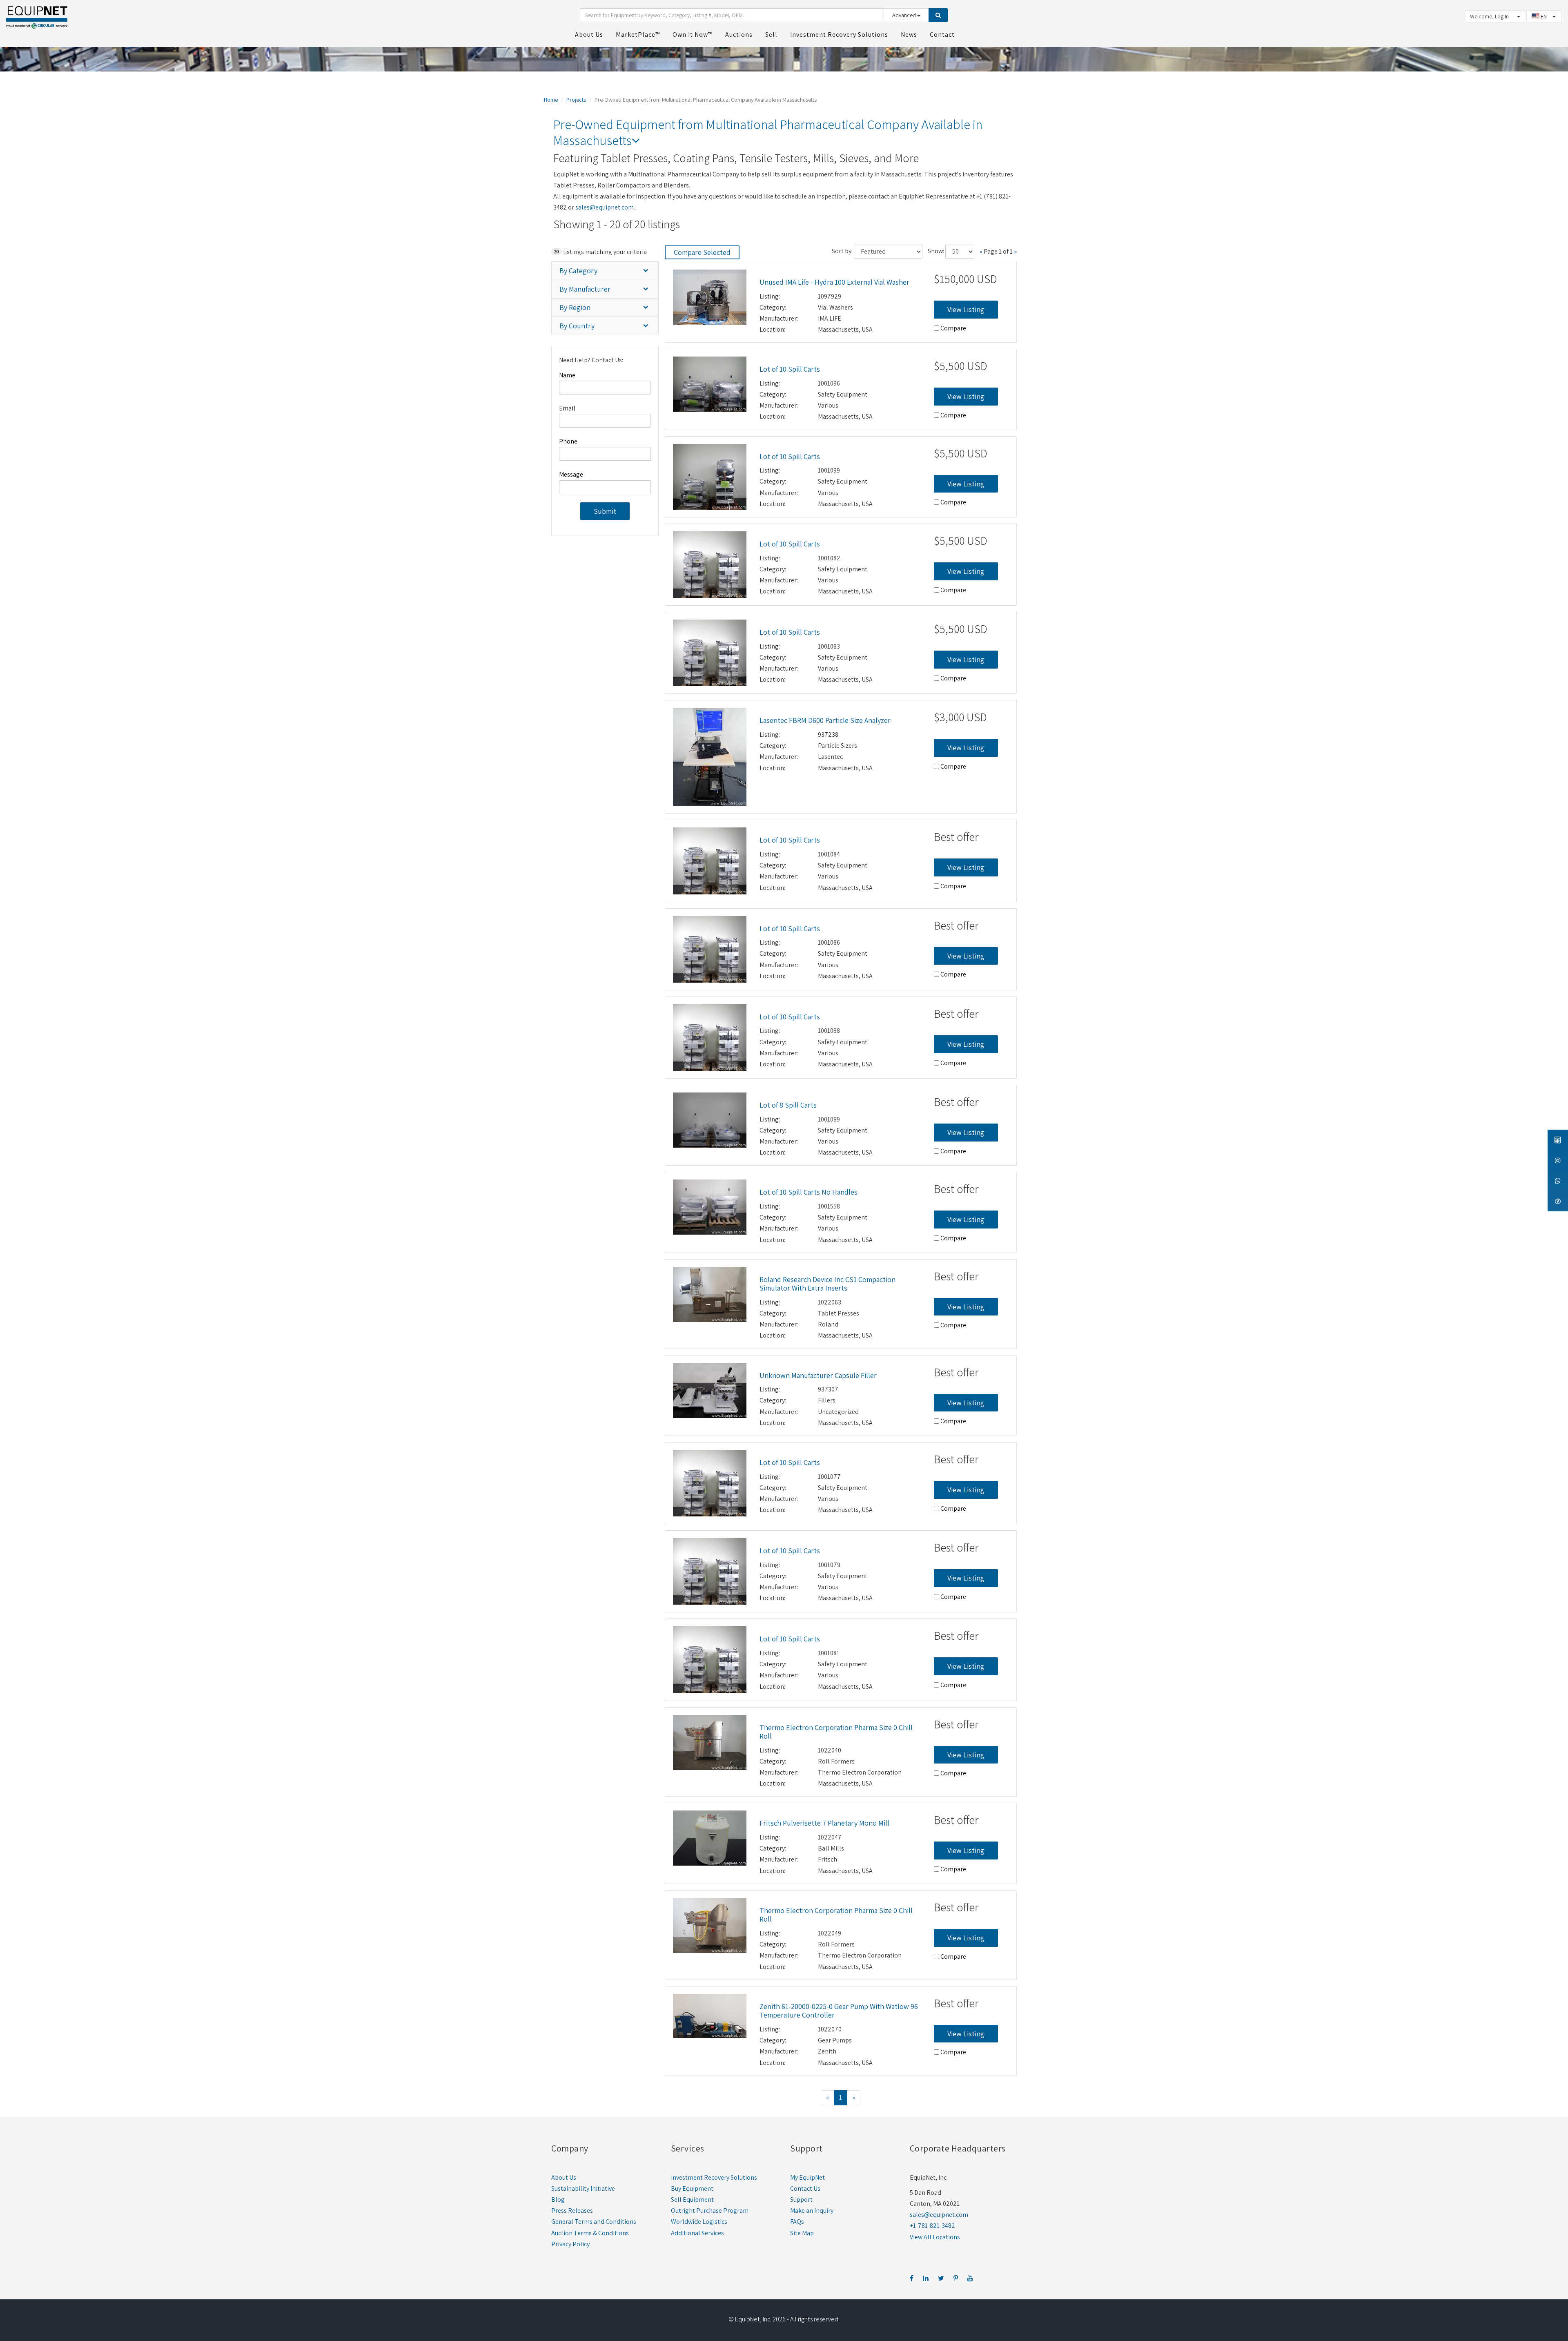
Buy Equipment (692, 2188)
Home (551, 100)
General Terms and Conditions (594, 2222)
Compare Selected (702, 252)
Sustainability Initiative (583, 2188)
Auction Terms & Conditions (590, 2233)
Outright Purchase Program (710, 2211)
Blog (558, 2199)
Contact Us (805, 2188)
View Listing (966, 309)
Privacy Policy (570, 2244)
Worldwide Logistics (699, 2222)
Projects (576, 100)
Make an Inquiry (812, 2211)
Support (801, 2199)
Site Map (802, 2233)
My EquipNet (807, 2177)
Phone (568, 441)
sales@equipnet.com (605, 207)
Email (567, 408)
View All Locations (935, 2237)
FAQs (797, 2222)
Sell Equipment (692, 2199)
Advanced (905, 15)
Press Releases (572, 2211)
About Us (564, 2177)
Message (571, 474)
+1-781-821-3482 (932, 2226)
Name (567, 375)
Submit (605, 511)
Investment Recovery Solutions (714, 2177)
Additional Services (697, 2233)
